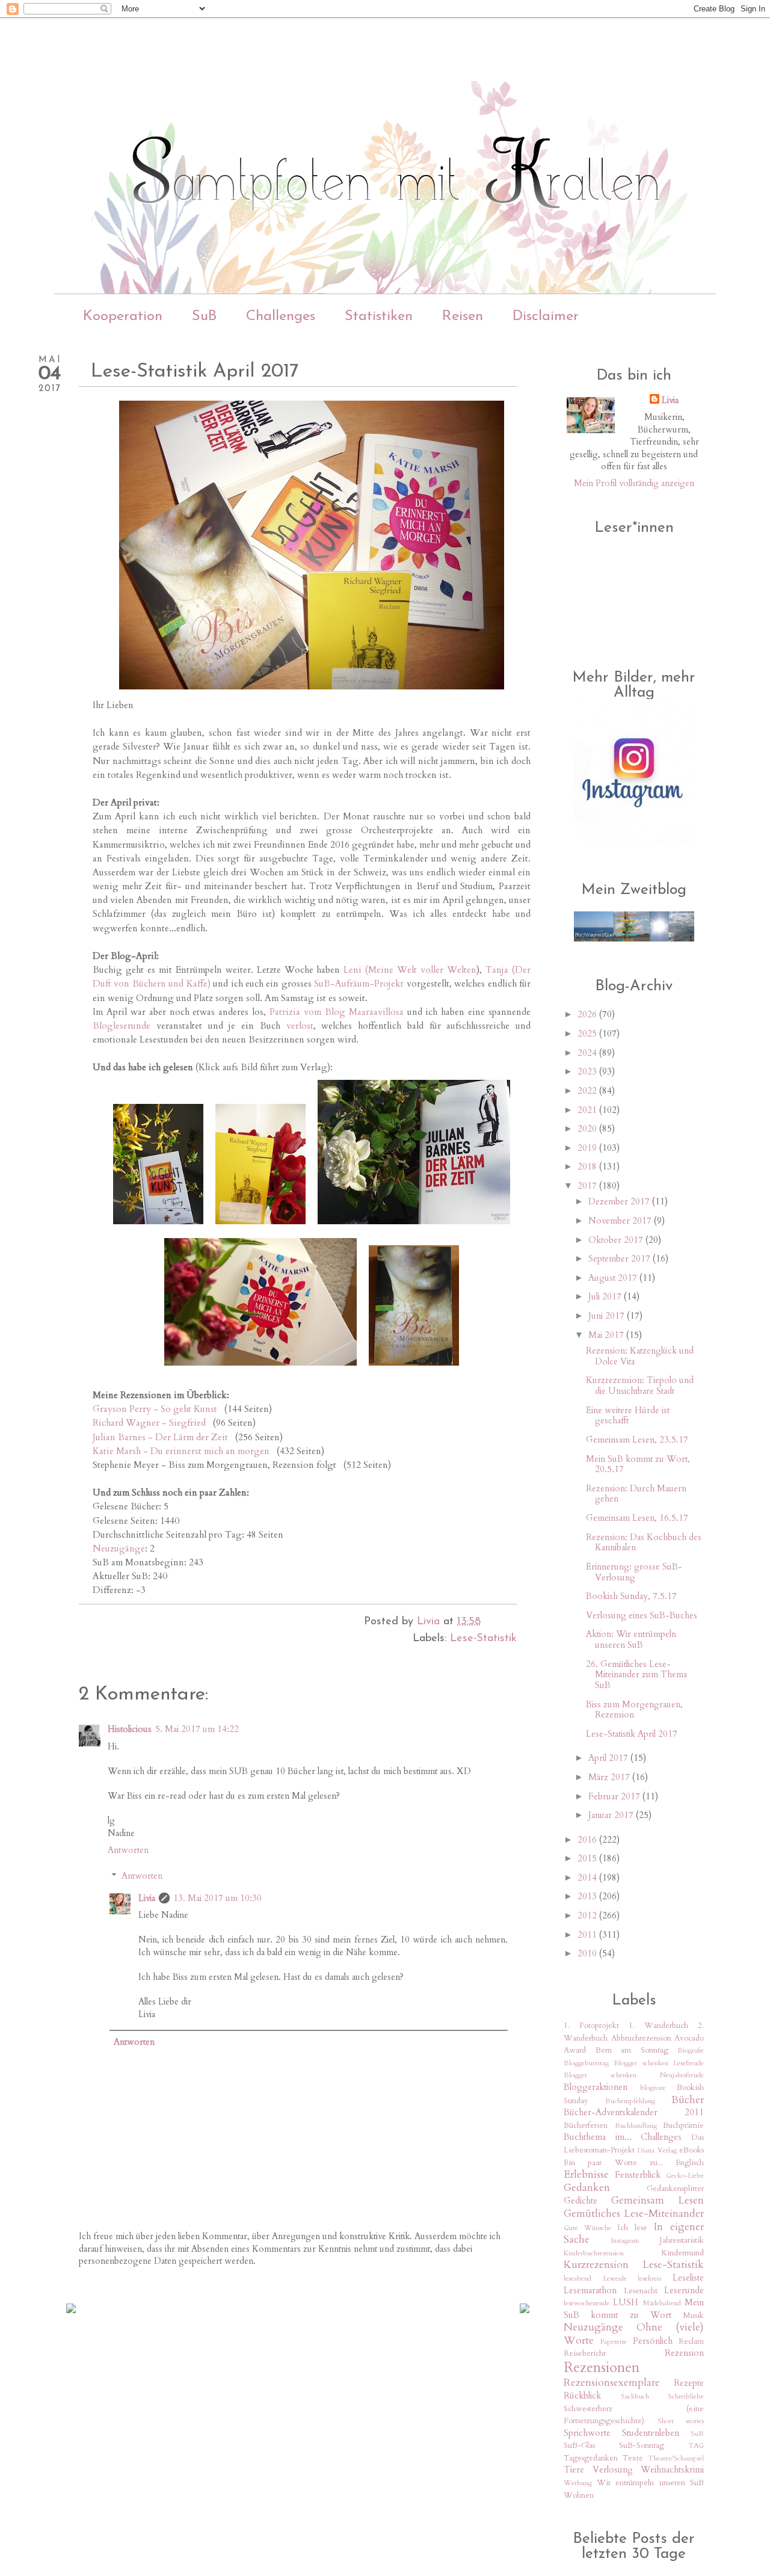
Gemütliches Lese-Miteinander (634, 2214)
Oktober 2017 (617, 1240)
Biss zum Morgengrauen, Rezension (634, 1710)
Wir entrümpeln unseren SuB (651, 2483)
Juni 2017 (608, 1316)
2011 (588, 1935)
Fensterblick (638, 2175)
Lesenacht (641, 2291)
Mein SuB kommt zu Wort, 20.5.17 (638, 1464)
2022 (588, 1091)
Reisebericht (585, 2353)
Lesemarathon (590, 2290)
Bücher (688, 2100)
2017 (588, 1186)
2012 (588, 1915)
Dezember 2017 (620, 1201)
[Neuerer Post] (71, 2309)
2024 (588, 1053)
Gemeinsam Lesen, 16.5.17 (637, 1518)
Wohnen (579, 2495)
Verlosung (613, 2470)
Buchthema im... (598, 2137)
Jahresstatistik (682, 2240)
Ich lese (632, 2228)
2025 (588, 1034)
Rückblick (582, 2396)
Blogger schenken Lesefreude (659, 2063)
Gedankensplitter (675, 2189)
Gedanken (587, 2188)
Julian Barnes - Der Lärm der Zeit (160, 1437)
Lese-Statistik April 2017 (632, 1734)
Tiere (574, 2470)
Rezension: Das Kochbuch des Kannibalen (644, 1542)
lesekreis (649, 2278)
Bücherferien (586, 2125)
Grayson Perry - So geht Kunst (155, 1409)
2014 (588, 1878)
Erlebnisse (586, 2174)
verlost (300, 1026)
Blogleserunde (122, 1026)
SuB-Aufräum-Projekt (359, 984)
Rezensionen (602, 2368)
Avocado (689, 2038)
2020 (588, 1129)
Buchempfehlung (630, 2101)
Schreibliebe (686, 2396)
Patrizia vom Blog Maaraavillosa (337, 1012)
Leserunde (684, 2290)
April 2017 (609, 1758)
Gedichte (581, 2201)
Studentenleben (651, 2433)
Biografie (691, 2050)
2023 (588, 1071)
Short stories (681, 2421)
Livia (147, 1898)
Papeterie (614, 2341)
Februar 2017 (615, 1796)
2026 (588, 1014)
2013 (588, 1896)
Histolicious (130, 1729)
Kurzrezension (596, 2265)
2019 (588, 1148)
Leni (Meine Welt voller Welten (410, 970)
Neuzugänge (119, 1549)
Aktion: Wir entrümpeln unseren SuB (631, 1639)
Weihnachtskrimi (672, 2470)
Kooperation (123, 316)
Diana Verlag (657, 2150)
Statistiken (379, 316)
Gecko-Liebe (685, 2175)
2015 (588, 1858)
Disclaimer (546, 316)
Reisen (463, 316)
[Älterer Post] (525, 2309)
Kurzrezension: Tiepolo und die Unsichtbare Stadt (640, 1385)
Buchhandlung (636, 2125)
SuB (204, 316)
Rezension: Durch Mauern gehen (636, 1494)
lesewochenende (587, 2303)
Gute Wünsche (587, 2228)
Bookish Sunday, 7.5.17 (631, 1596)
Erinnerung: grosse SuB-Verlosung (634, 1572)
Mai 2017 (607, 1335)
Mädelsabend (662, 2303)
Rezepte (689, 2383)
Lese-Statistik (483, 1639)
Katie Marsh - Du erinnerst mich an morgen (181, 1451)
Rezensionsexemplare (612, 2383)
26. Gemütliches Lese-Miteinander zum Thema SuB (636, 1675)
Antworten (128, 1850)
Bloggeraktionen (596, 2087)
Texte (633, 2458)
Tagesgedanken (591, 2458)
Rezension (684, 2353)
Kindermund (682, 2253)
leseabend (577, 2278)
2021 (588, 1110)
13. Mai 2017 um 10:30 (217, 1898)
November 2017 (621, 1221)
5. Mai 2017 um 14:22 (197, 1729)
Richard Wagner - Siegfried (149, 1423)
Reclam (691, 2341)
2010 (588, 1953)
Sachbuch (635, 2396)
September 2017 (621, 1259)
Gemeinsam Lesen (658, 2200)
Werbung (578, 2483)
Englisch (690, 2163)
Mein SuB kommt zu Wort (634, 2309)
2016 (588, 1840)
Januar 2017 (612, 1815)
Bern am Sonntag (632, 2050)
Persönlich (653, 2341)
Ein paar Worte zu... (613, 2163)
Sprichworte (587, 2433)
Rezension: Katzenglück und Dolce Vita (640, 1356)
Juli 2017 (606, 1296)
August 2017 (614, 1278)
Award (575, 2050)
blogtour (653, 2088)
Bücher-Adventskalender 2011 (634, 2112)
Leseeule (615, 2278)
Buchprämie (683, 2125)
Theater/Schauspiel (676, 2458)
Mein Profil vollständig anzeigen (634, 483)
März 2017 (610, 1777)
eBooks (691, 2150)
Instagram (625, 2240)
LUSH (626, 2302)
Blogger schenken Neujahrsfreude (634, 2075)
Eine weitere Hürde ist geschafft (628, 1416)
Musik (693, 2316)
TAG (696, 2445)
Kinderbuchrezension (594, 2253)
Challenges (281, 316)
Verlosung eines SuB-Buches (642, 1615)
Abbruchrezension (641, 2038)
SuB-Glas (579, 2445)
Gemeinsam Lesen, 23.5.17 (637, 1440)
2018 (588, 1166)
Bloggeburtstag (586, 2063)
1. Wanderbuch (658, 2026)
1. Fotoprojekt (591, 2026)
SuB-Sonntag (642, 2445)
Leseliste (688, 2278)
